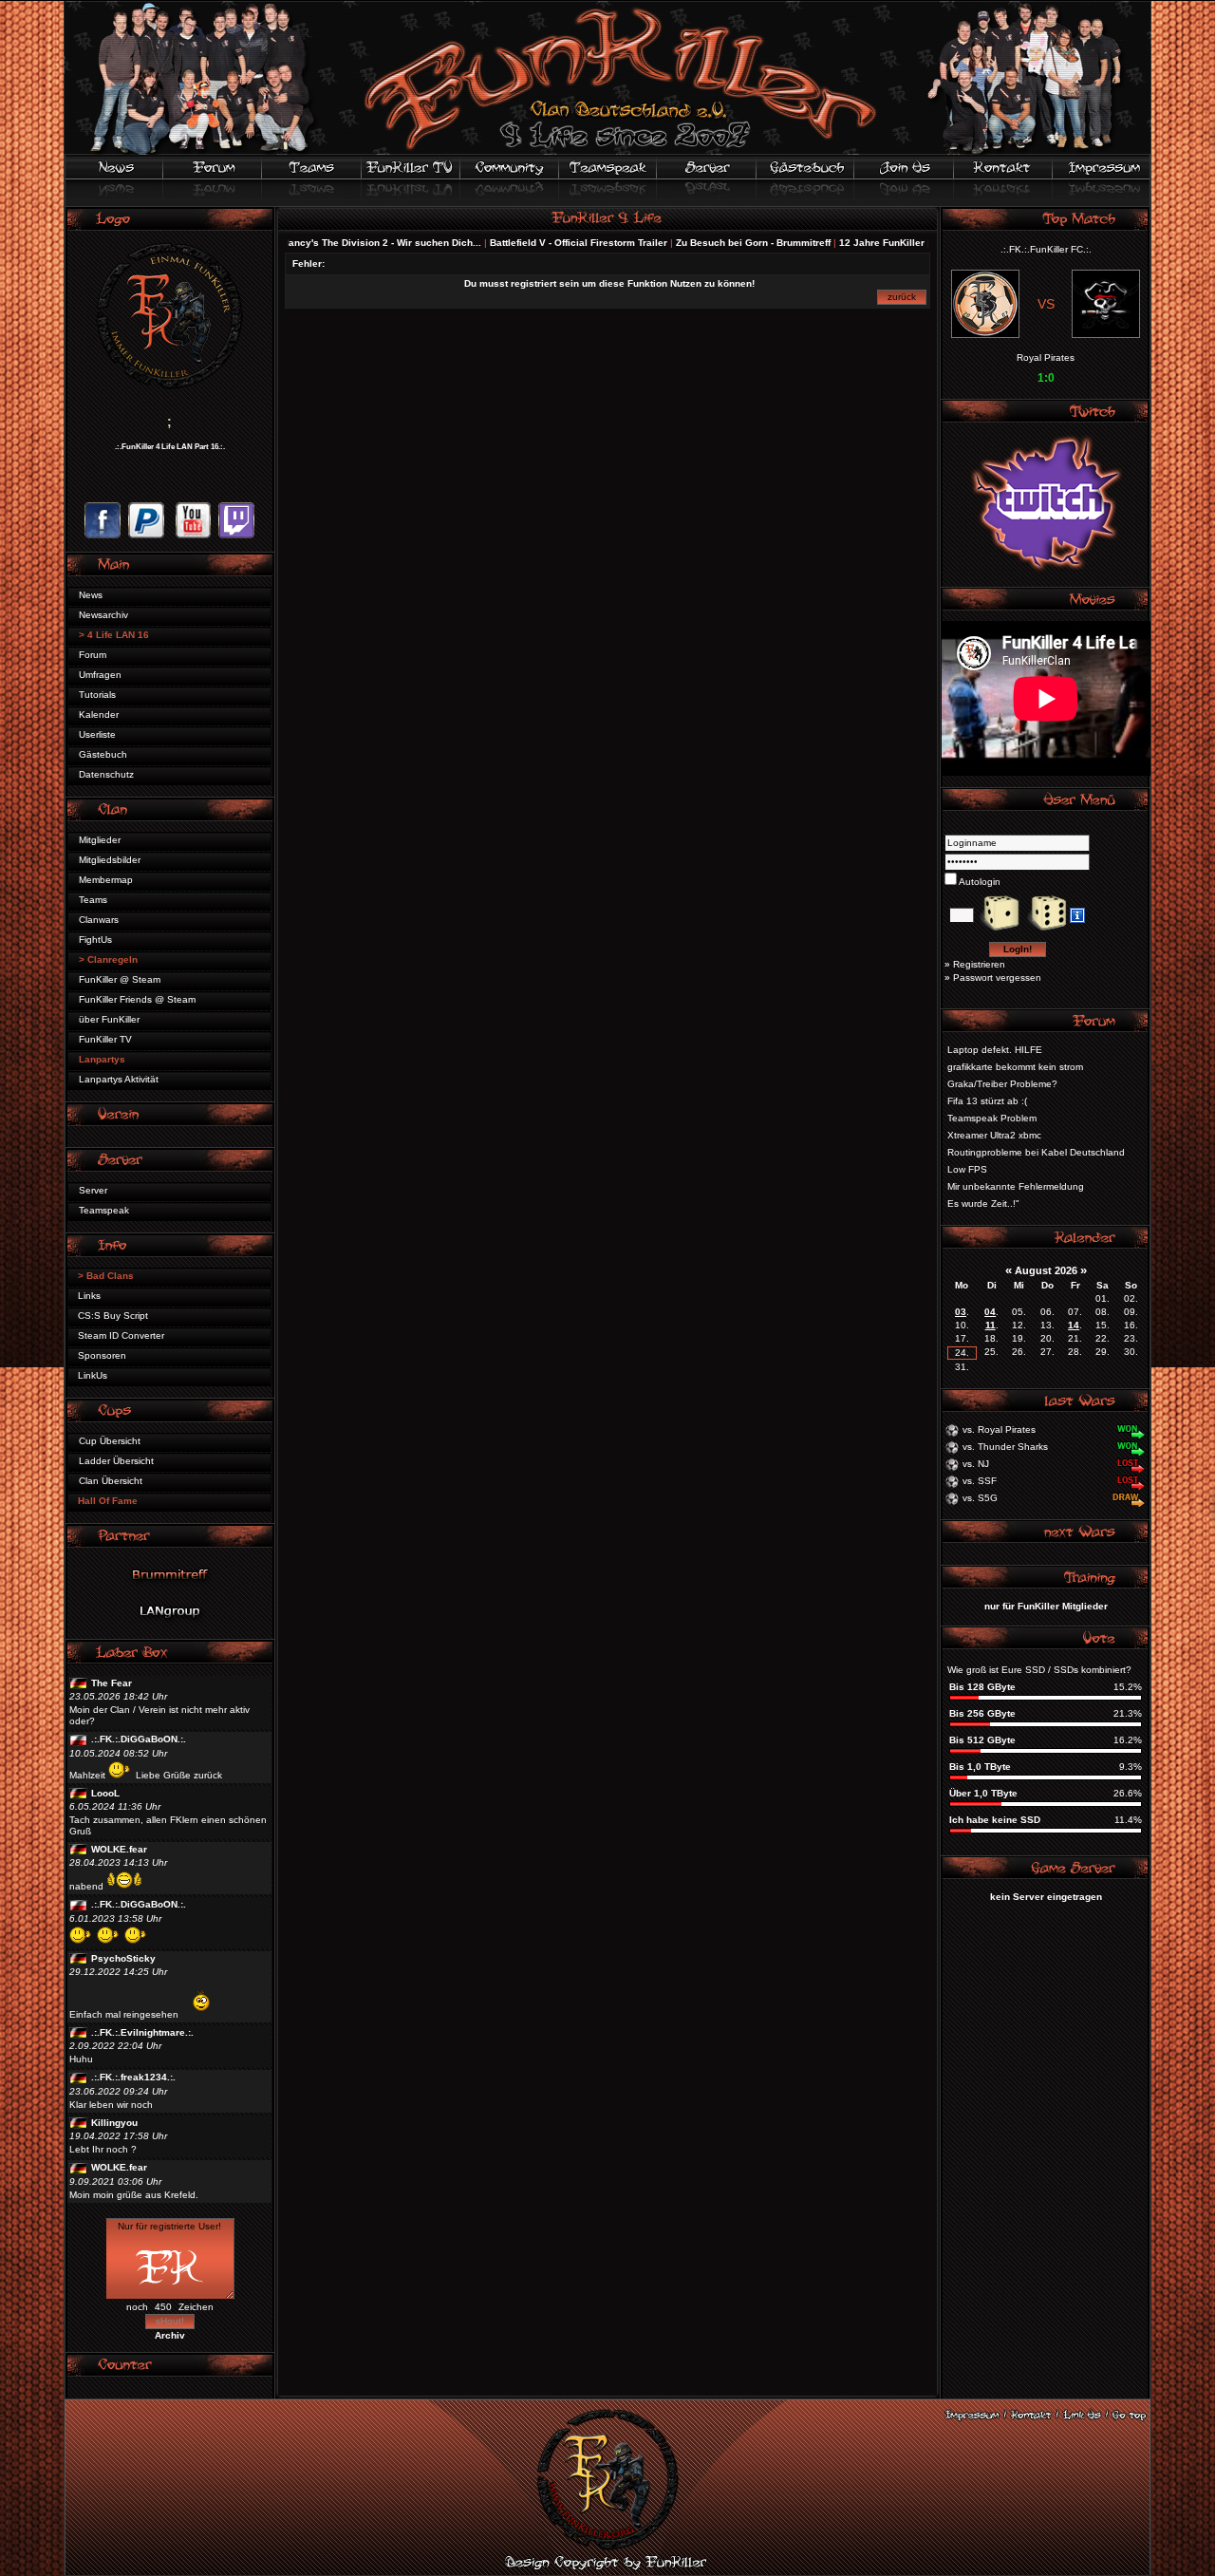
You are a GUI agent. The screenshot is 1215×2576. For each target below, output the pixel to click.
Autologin (979, 882)
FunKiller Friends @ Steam (137, 999)
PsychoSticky (123, 1958)
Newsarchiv (103, 615)
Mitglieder (100, 840)
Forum (93, 655)
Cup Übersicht (110, 1441)
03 (961, 1312)
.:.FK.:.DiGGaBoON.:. (139, 1739)
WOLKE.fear (119, 1849)
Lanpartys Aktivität (119, 1079)
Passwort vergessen (997, 978)
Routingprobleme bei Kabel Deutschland (1036, 1152)
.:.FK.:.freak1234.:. (133, 2077)
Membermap (106, 880)
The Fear (112, 1683)
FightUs (95, 940)
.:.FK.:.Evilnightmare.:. (142, 2032)
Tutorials (97, 695)
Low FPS (967, 1169)
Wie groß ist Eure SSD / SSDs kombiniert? (1039, 1670)
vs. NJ (976, 1464)
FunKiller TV (105, 1039)
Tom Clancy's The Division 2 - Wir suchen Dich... (319, 243)
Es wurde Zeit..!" (983, 1203)
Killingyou (114, 2123)
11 (991, 1325)
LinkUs (93, 1375)
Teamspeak (104, 1210)
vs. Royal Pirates (999, 1429)
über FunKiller (109, 1019)
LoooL (105, 1793)
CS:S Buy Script (113, 1316)
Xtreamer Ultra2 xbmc (994, 1135)
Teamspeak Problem (992, 1118)
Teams (93, 900)
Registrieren (979, 964)
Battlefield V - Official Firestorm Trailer (528, 243)
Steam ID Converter (121, 1335)
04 (990, 1312)
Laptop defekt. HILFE (995, 1050)
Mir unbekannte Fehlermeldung (1016, 1186)
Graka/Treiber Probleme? (1002, 1084)
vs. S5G (980, 1498)
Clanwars (99, 920)
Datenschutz (106, 774)
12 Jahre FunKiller (832, 243)
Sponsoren (102, 1355)
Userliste (97, 734)
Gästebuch (103, 754)
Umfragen (100, 675)
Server (93, 1190)
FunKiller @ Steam (120, 979)
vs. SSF (980, 1481)
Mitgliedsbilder (110, 860)
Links (89, 1296)
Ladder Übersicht (116, 1461)
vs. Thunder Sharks (1005, 1447)
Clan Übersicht (111, 1481)
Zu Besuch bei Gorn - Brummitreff (703, 243)
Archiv (170, 2335)
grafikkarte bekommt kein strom (1015, 1067)
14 (1074, 1325)
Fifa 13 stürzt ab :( (987, 1101)
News (91, 595)
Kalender (99, 715)
